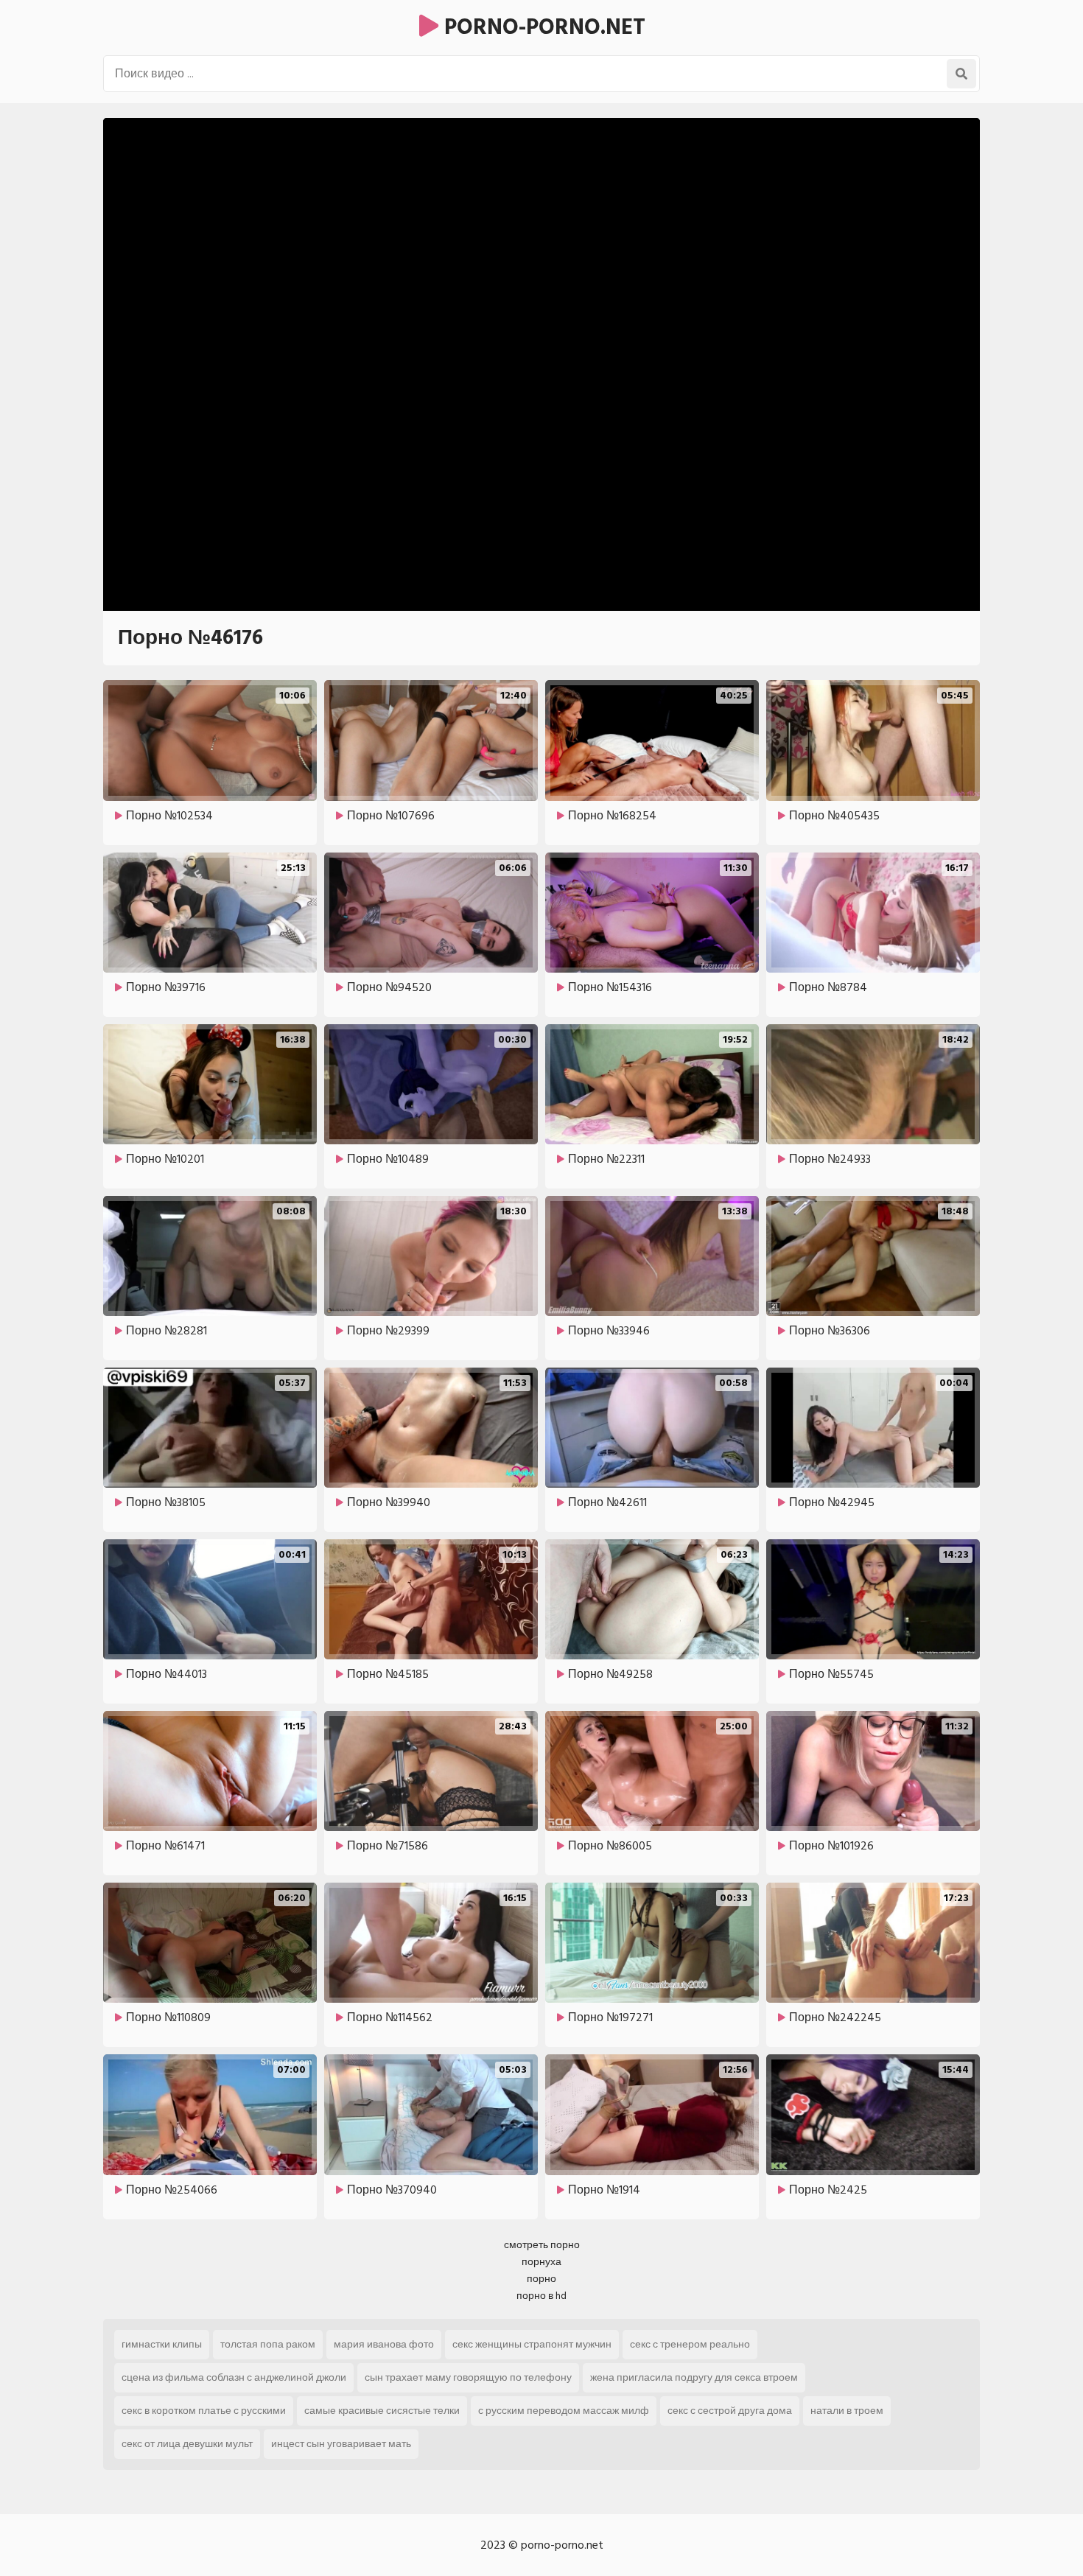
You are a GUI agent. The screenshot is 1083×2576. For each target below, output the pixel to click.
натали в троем (847, 2411)
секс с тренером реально (690, 2344)
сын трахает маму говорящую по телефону (468, 2377)
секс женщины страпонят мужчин (532, 2344)
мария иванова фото (384, 2344)
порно (541, 2279)
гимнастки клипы (162, 2344)
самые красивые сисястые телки (382, 2411)
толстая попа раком (268, 2344)
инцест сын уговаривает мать (341, 2444)
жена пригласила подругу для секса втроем (694, 2377)
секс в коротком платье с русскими (204, 2411)
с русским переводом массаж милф (564, 2411)
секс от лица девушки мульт (187, 2444)
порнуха (541, 2262)
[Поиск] (961, 74)
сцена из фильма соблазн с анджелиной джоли (234, 2377)
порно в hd (541, 2296)
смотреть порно (542, 2245)
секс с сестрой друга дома (730, 2411)
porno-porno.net (542, 27)
